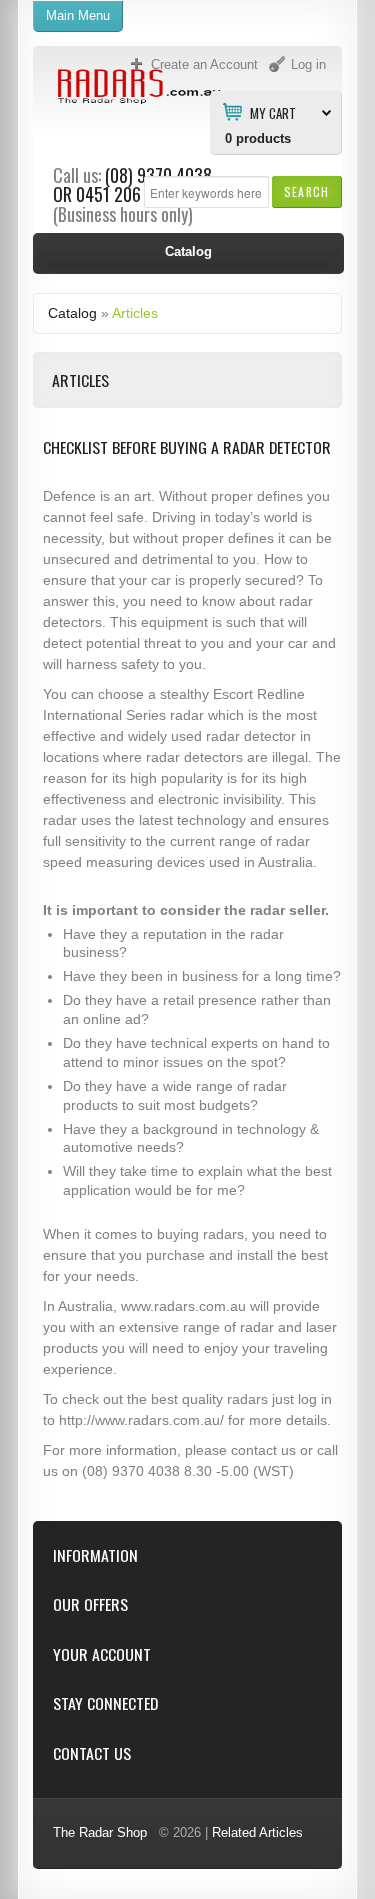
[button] (306, 191)
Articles (135, 313)
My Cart (273, 112)
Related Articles (257, 1832)
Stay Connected (105, 1703)
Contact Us (92, 1753)
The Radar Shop (100, 1832)
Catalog (72, 313)
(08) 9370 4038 (158, 175)
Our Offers (90, 1604)
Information (95, 1555)
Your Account (102, 1654)
